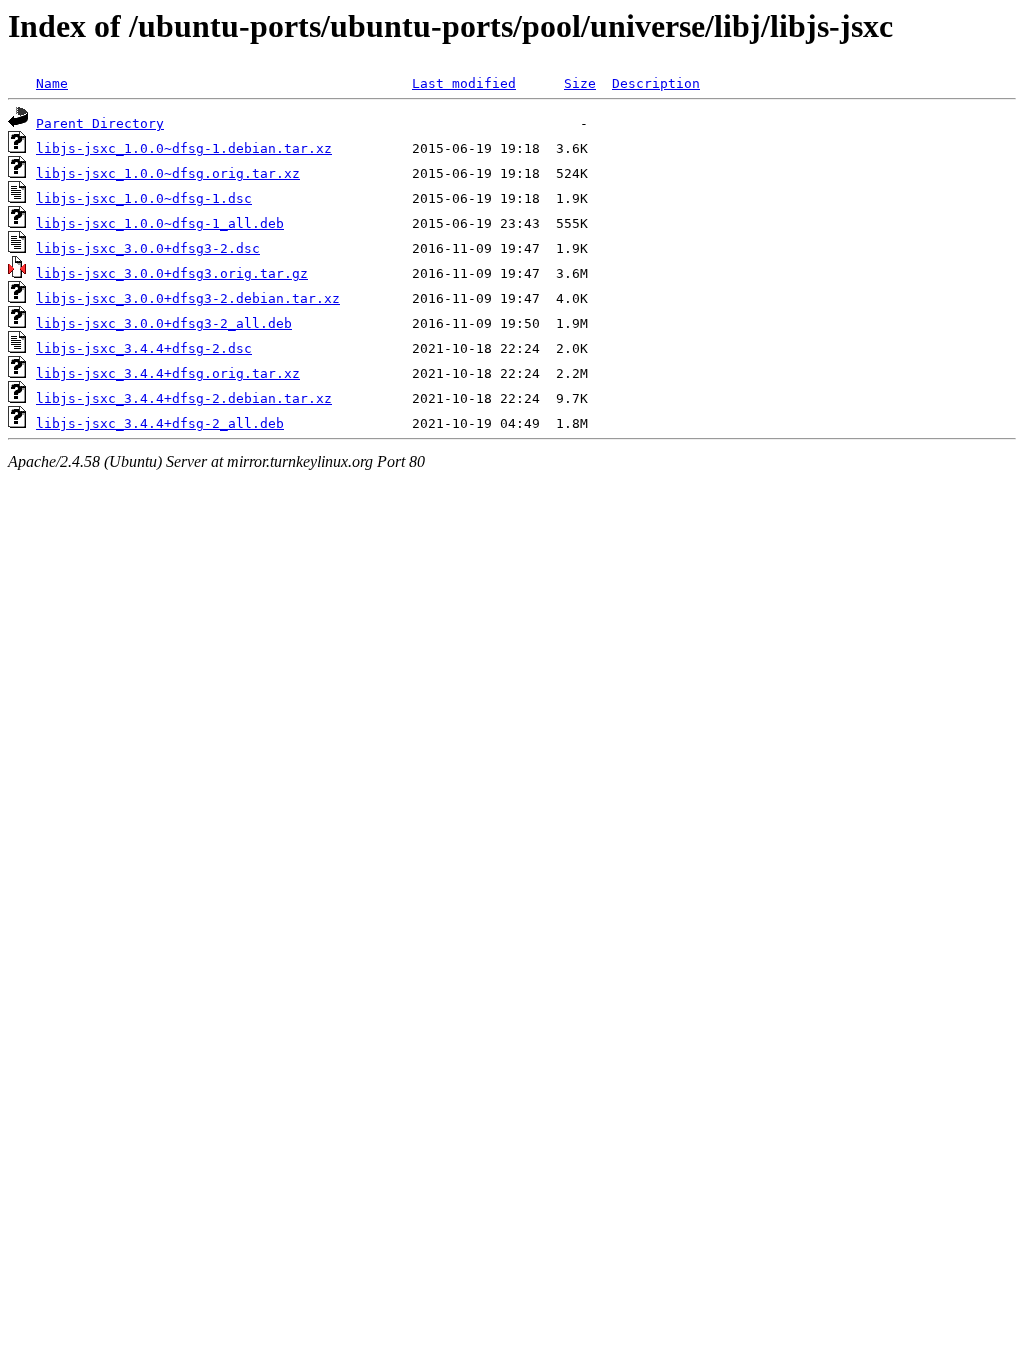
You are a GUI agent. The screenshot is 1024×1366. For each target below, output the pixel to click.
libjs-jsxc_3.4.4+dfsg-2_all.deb (160, 423)
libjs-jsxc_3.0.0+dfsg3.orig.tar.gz (172, 273)
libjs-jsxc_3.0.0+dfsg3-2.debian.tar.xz (188, 298)
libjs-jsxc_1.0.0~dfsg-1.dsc (144, 198)
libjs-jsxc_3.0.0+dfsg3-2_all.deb (164, 323)
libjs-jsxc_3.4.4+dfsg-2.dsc (144, 348)
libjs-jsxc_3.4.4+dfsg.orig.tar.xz (168, 373)
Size (580, 83)
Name (52, 83)
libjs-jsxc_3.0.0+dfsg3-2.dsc (148, 248)
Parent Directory (100, 123)
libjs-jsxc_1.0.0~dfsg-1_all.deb (160, 223)
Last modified (464, 83)
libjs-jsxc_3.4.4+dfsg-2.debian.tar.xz (184, 398)
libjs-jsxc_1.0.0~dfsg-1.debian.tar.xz (184, 148)
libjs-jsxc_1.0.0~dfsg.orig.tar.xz (168, 173)
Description (656, 83)
